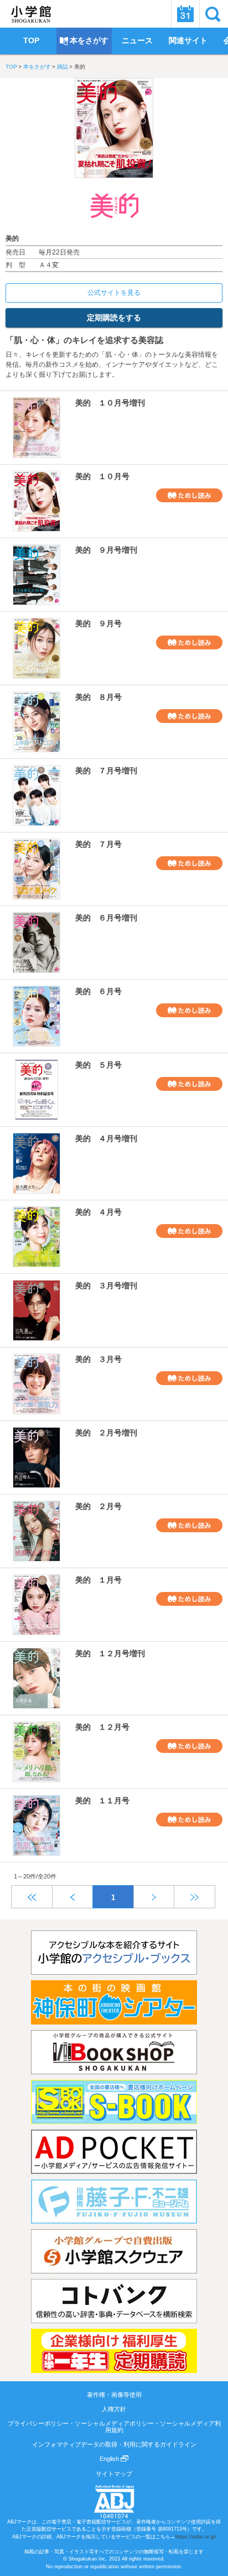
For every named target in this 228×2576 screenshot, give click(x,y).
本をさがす (37, 67)
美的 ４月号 (99, 1212)
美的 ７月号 (99, 844)
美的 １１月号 (102, 1800)
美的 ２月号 (99, 1506)
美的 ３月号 (99, 1359)
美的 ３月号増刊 (106, 1286)
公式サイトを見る (114, 293)
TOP (11, 67)
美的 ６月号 (99, 991)
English (110, 2459)
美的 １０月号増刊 (110, 403)
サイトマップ (114, 2474)
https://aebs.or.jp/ (196, 2537)
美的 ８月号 (99, 697)
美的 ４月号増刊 (106, 1138)
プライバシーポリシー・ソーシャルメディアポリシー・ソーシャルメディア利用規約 (114, 2427)
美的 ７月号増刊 (106, 771)
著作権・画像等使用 (114, 2395)
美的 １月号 (99, 1580)
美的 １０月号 (102, 476)
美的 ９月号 (99, 623)
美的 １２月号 (102, 1727)
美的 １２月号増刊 (110, 1653)
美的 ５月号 (99, 1065)
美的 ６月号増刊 (106, 918)
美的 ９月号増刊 (106, 550)
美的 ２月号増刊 (106, 1433)
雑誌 (63, 67)
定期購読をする (114, 318)
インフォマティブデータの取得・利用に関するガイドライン (114, 2444)
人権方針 (114, 2409)
